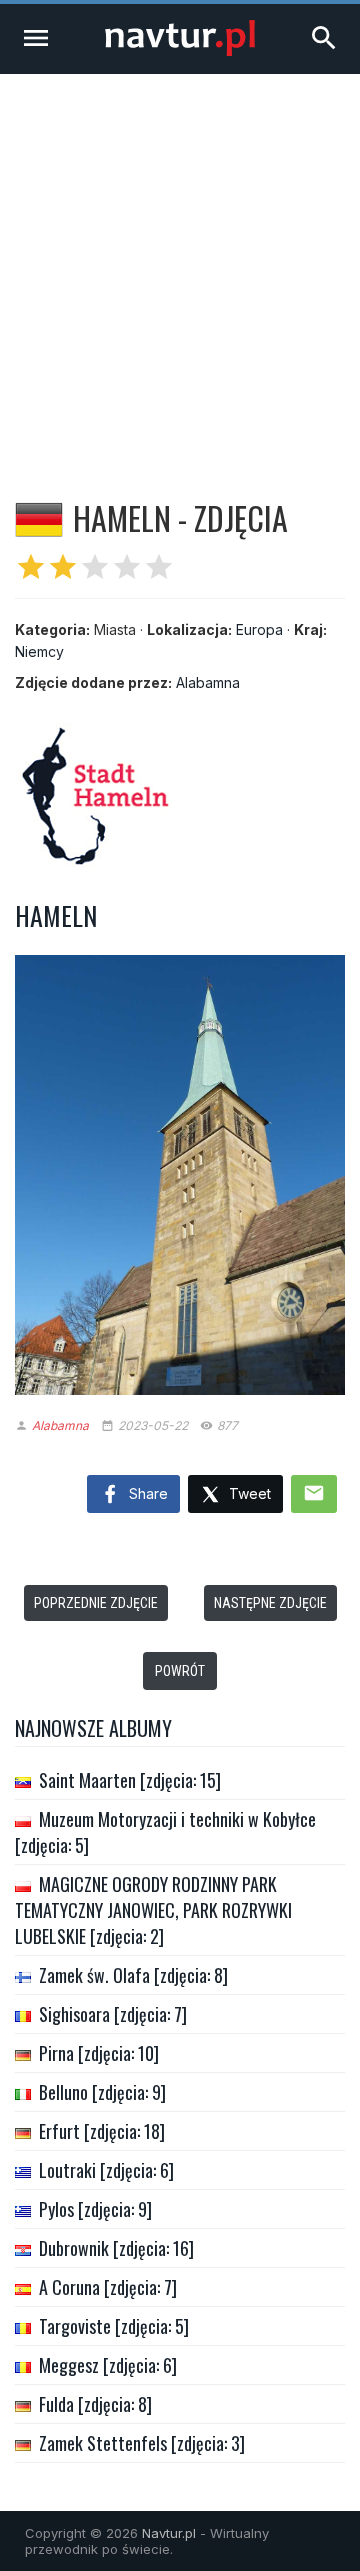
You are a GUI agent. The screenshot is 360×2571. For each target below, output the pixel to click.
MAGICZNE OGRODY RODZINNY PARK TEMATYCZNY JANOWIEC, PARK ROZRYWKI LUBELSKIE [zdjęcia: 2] (153, 1910)
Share (146, 1493)
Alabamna (208, 682)
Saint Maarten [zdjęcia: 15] (130, 1780)
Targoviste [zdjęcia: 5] (114, 2326)
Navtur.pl (169, 2533)
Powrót (180, 1671)
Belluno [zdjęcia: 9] (102, 2092)
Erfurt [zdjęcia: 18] (102, 2131)
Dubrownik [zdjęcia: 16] (116, 2248)
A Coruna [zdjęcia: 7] (108, 2287)
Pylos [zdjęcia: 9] (95, 2209)
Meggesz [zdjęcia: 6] (108, 2365)
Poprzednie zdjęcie (96, 1603)
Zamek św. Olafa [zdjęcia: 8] (133, 1975)
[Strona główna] (180, 50)
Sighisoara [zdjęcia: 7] (113, 2014)
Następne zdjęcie (270, 1603)
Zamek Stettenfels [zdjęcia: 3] (142, 2443)
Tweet (248, 1493)
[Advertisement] (180, 264)
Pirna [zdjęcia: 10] (99, 2053)
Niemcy (39, 651)
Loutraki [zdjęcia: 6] (106, 2170)
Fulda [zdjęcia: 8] (95, 2404)
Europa (259, 629)
